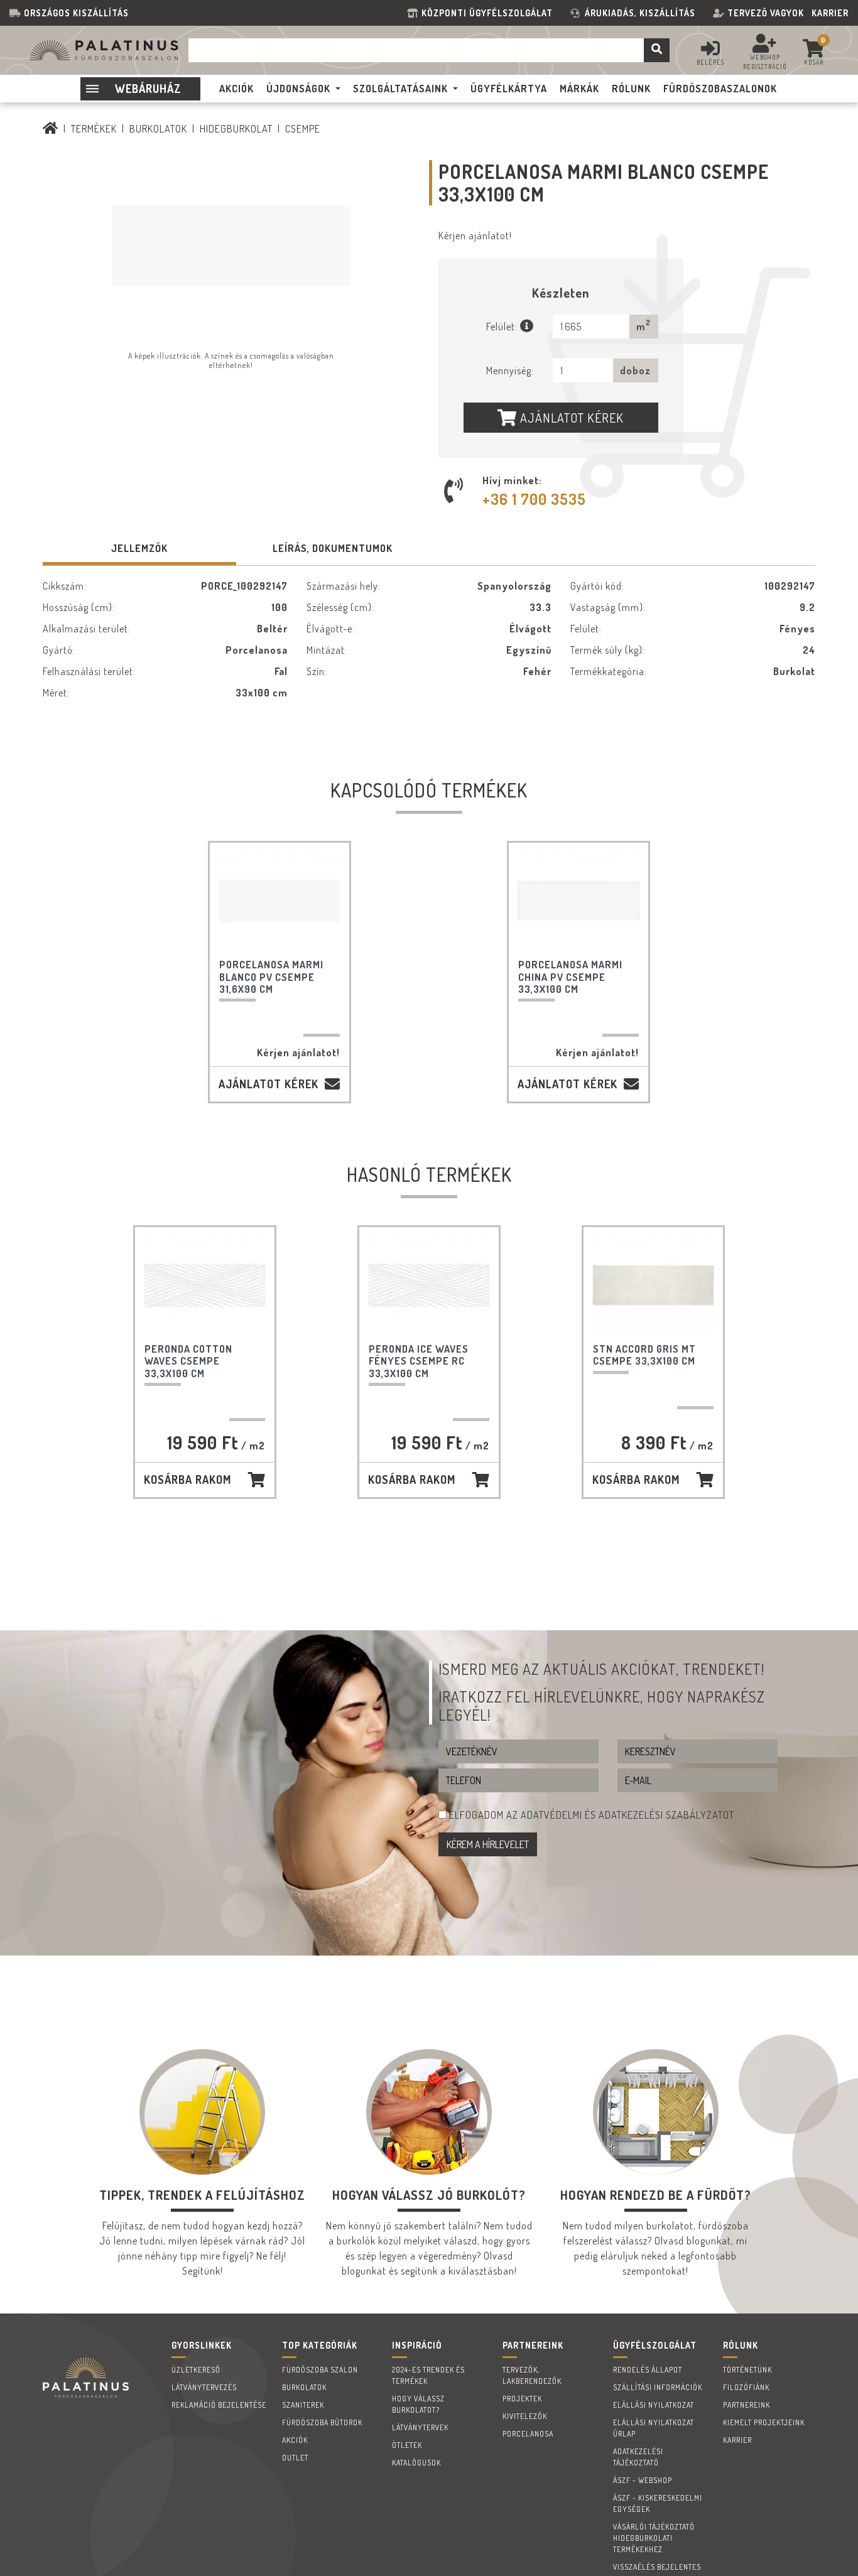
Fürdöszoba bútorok (322, 2422)
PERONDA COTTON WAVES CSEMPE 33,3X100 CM (188, 1361)
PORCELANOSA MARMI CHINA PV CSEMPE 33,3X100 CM (570, 977)
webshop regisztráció (765, 62)
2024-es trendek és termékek (428, 2375)
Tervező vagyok (766, 13)
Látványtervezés (204, 2387)
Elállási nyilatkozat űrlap (654, 2428)
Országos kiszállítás (76, 13)
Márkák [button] (579, 89)
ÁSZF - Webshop (643, 2480)
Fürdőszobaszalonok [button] (720, 89)
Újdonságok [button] (298, 89)
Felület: (503, 327)
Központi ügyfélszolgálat (490, 13)
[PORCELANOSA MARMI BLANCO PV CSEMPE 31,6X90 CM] (280, 901)
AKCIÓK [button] (236, 89)
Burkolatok (158, 129)
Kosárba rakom (187, 1480)
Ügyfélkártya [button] (509, 89)
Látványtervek (420, 2427)
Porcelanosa (528, 2434)
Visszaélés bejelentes (657, 2567)
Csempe (303, 129)
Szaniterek (303, 2405)
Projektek (522, 2399)
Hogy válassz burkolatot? (418, 2404)
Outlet (295, 2458)
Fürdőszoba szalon (320, 2370)
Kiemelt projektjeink (764, 2422)
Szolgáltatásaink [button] (400, 89)
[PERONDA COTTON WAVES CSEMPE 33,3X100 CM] (205, 1285)
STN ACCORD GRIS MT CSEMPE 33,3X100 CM (644, 1355)
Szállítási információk (658, 2387)
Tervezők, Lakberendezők (532, 2375)
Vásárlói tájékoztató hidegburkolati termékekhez (654, 2538)
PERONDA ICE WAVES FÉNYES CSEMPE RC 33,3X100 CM (419, 1361)
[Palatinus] (51, 129)
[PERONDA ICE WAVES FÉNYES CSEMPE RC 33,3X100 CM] (429, 1285)
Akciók (295, 2440)
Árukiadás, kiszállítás (640, 13)
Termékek (94, 129)
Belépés (710, 62)
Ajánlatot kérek (570, 418)
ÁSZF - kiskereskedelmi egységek (658, 2503)
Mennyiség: (510, 371)
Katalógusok (416, 2463)
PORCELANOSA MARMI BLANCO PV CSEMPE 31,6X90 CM (271, 977)
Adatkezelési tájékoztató (638, 2457)
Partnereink (747, 2405)
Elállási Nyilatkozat (654, 2405)
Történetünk (747, 2370)
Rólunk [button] (631, 89)
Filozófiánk (746, 2387)
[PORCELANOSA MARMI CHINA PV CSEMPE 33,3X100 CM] (578, 901)
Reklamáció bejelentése (219, 2405)
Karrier (830, 13)
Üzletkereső (196, 2370)
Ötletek (407, 2445)
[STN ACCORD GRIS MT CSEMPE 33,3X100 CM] (653, 1285)
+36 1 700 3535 (534, 499)
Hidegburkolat (236, 129)
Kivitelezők (525, 2416)
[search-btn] (657, 50)
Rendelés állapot (648, 2370)
